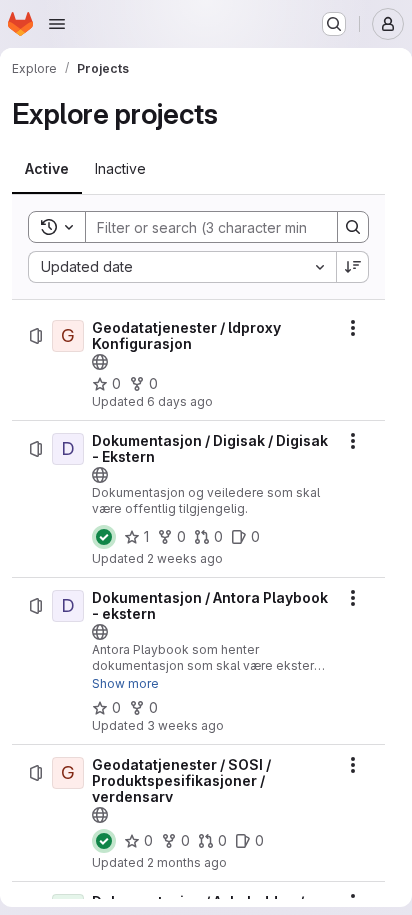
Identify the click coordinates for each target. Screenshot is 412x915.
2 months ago (187, 862)
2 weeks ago (185, 558)
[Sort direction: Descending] (353, 267)
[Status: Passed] (104, 537)
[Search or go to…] (334, 24)
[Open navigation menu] (57, 24)
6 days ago (180, 401)
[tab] (47, 169)
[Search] (353, 227)
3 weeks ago (185, 725)
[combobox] (182, 267)
